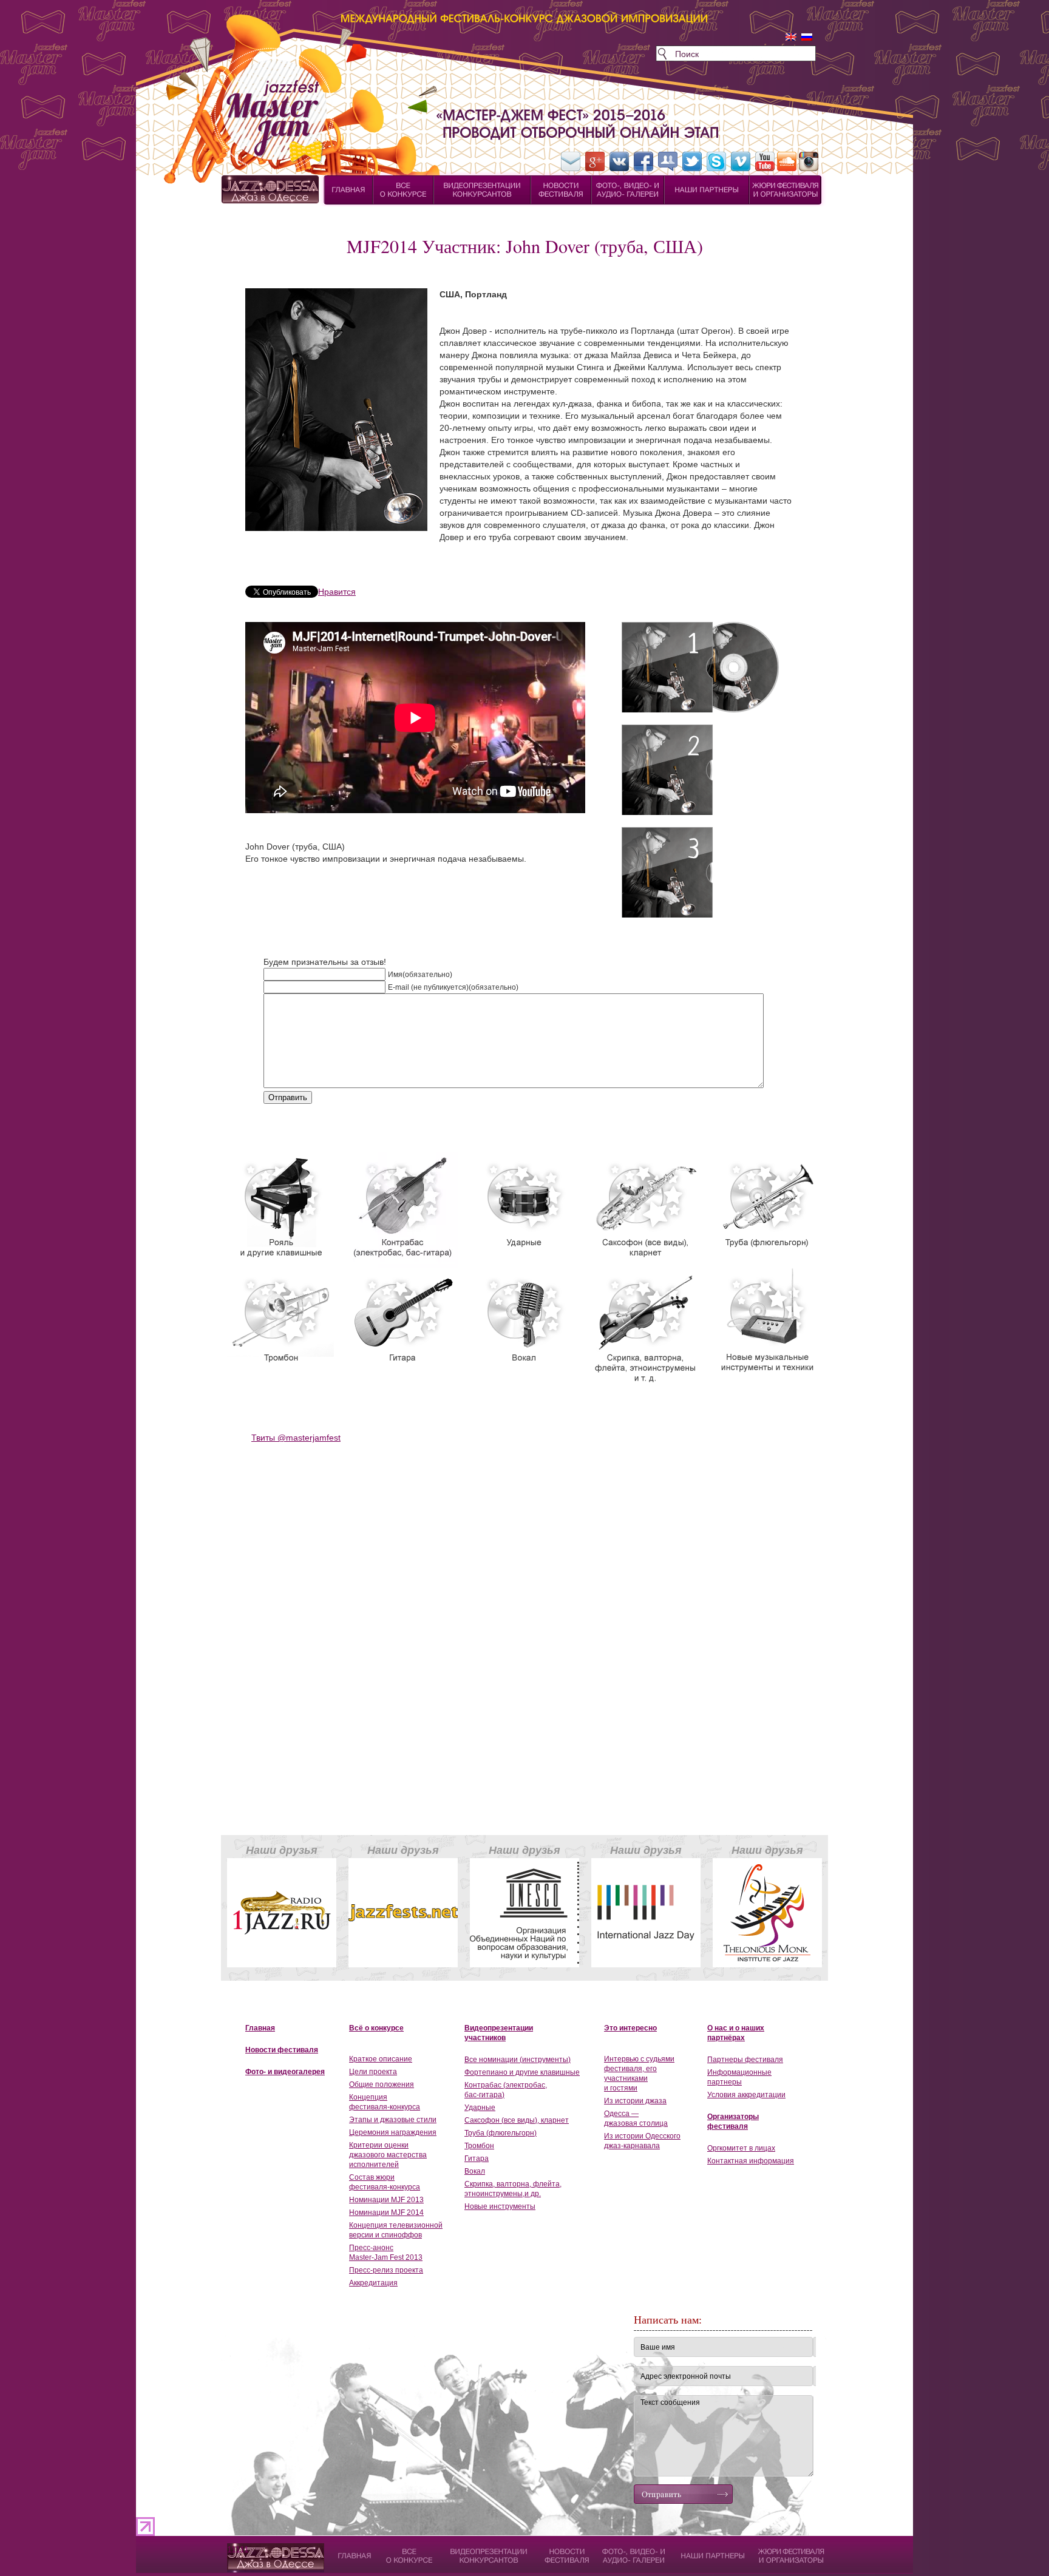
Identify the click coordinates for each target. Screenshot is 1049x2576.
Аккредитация (373, 2283)
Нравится (337, 592)
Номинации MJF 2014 (386, 2213)
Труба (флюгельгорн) (501, 2133)
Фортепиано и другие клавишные (522, 2072)
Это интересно (630, 2028)
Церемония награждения (393, 2132)
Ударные (480, 2108)
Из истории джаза (635, 2101)
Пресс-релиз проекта (386, 2270)
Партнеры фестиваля (745, 2060)
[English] (791, 37)
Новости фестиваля (282, 2050)
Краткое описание (381, 2059)
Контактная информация (751, 2161)
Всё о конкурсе (376, 2028)
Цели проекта (373, 2072)
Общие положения (382, 2084)
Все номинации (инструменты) (518, 2060)
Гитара (477, 2158)
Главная (260, 2028)
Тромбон (479, 2146)
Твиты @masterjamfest (296, 1438)
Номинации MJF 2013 (386, 2200)
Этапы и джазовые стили (393, 2120)
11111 (238, 2549)
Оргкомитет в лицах (741, 2148)
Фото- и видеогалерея (285, 2072)
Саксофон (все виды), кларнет (517, 2120)
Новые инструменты (500, 2206)
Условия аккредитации (746, 2095)
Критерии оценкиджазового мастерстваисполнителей (388, 2155)
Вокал (475, 2171)
